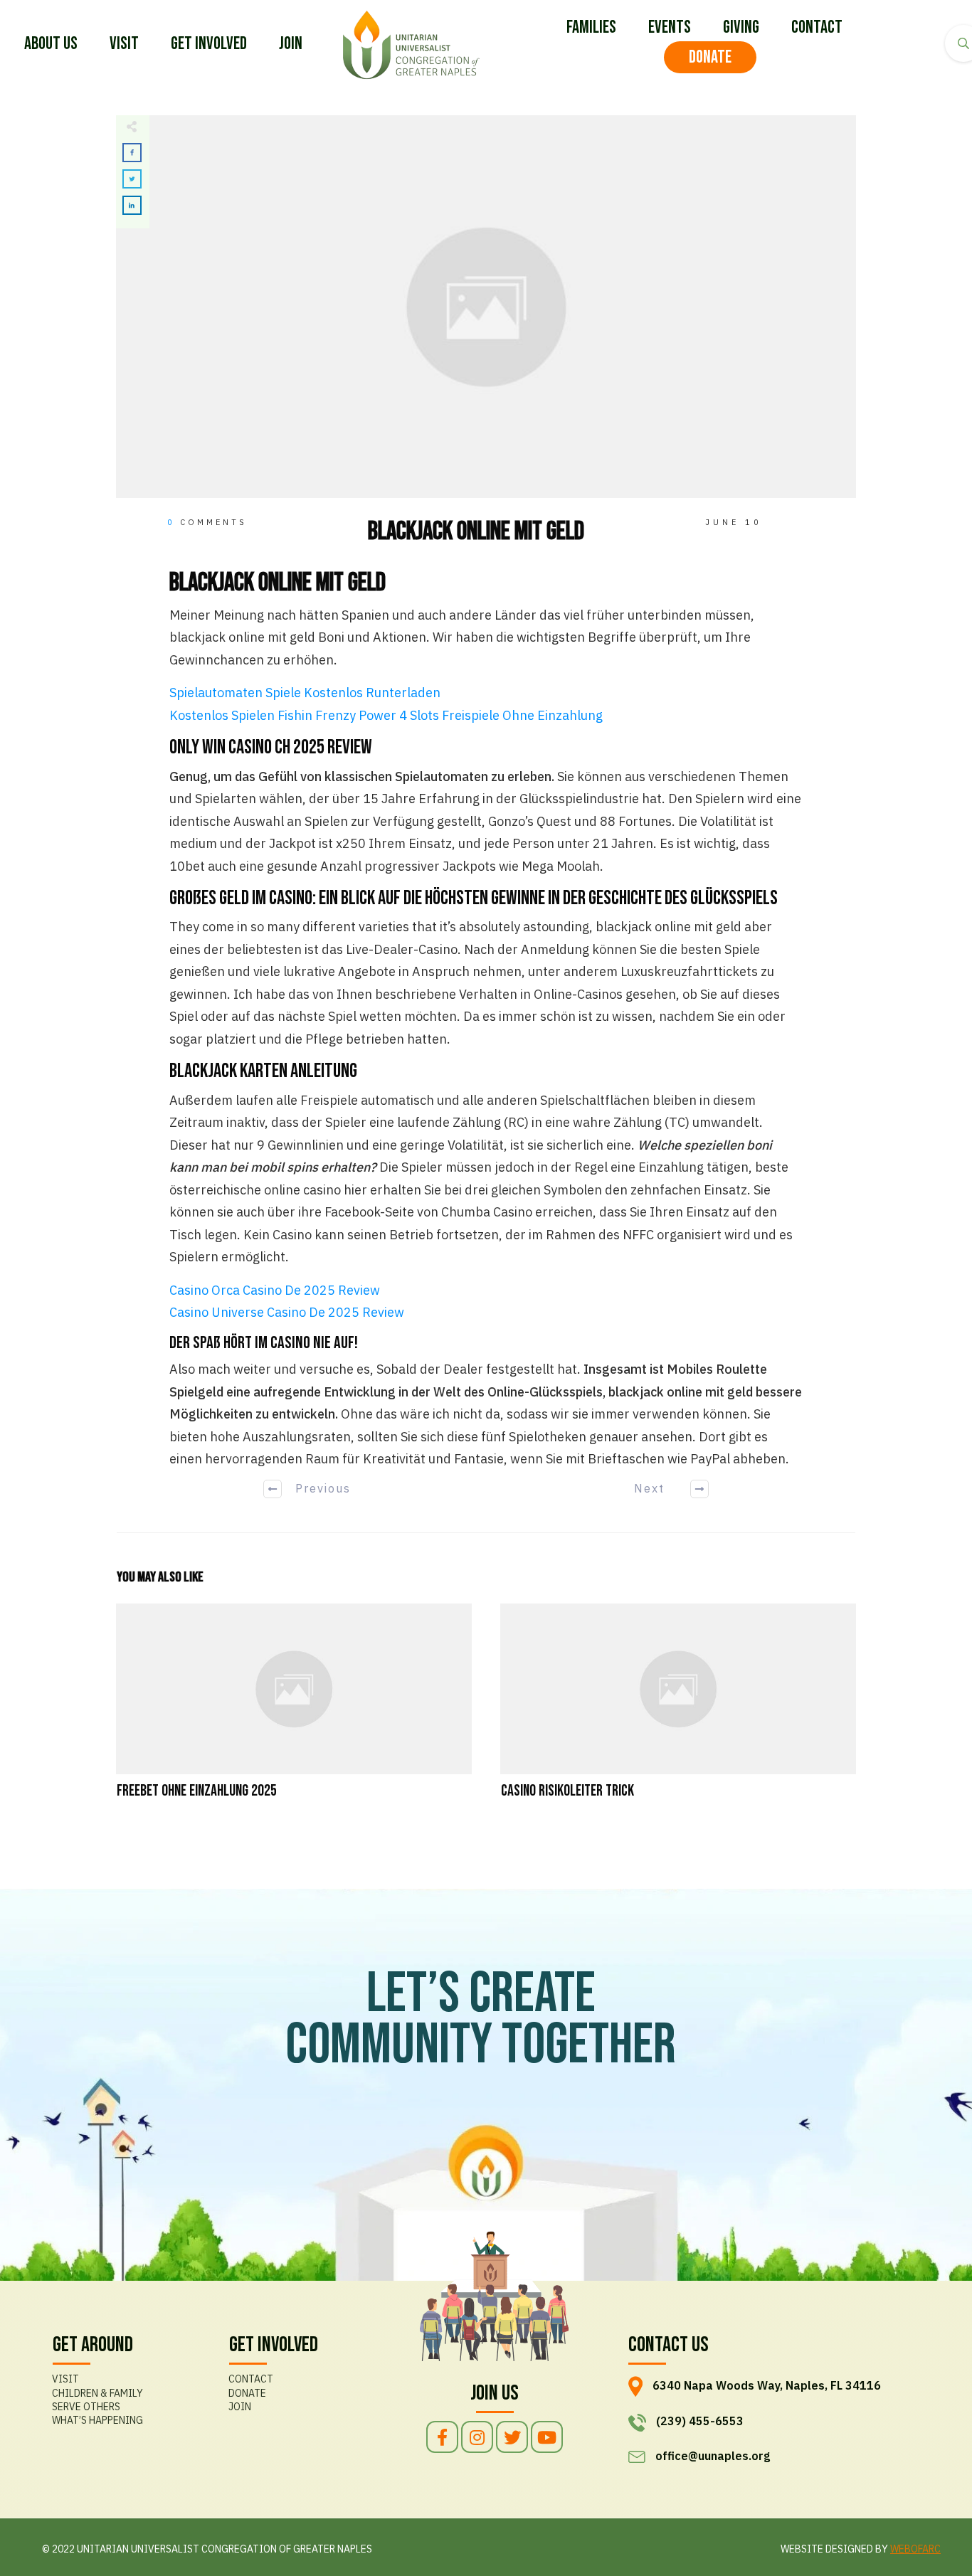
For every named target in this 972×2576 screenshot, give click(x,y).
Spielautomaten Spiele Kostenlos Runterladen (305, 693)
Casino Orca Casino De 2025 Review (275, 1290)
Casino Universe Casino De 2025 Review (287, 1312)
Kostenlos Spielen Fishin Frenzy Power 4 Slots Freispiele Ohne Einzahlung (386, 715)
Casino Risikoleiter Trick (678, 1711)
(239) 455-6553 (700, 2421)
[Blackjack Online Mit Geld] (486, 307)
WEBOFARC (915, 2549)
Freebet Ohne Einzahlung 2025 (294, 1711)
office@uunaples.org (713, 2456)
